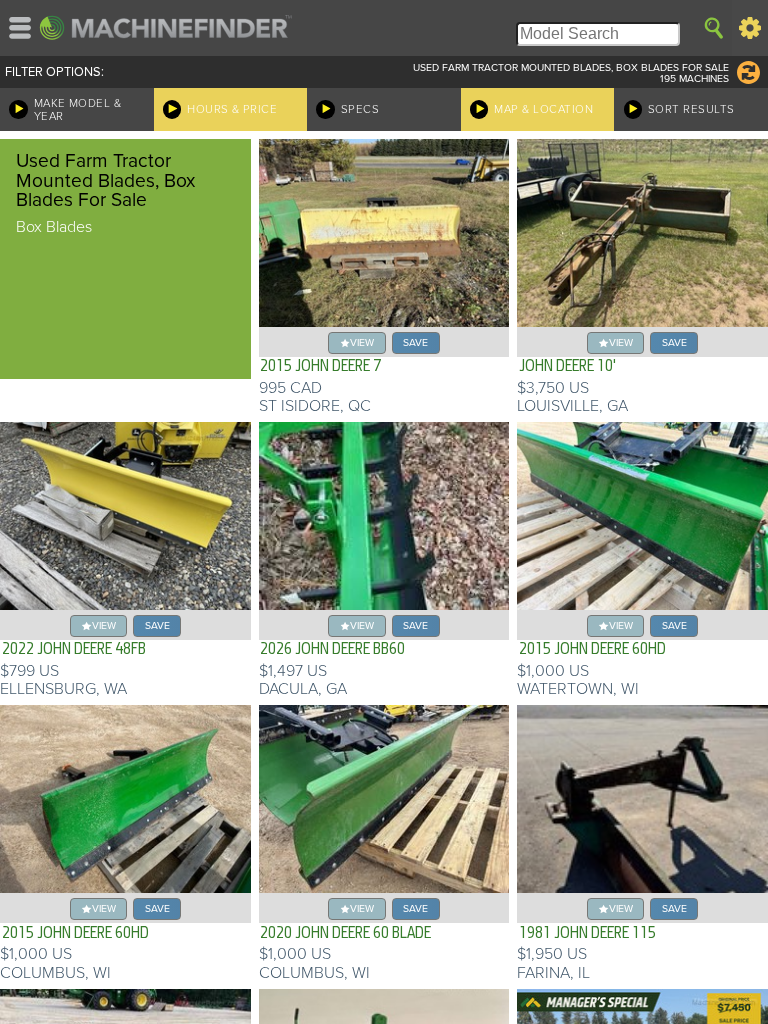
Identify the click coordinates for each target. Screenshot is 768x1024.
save (415, 342)
